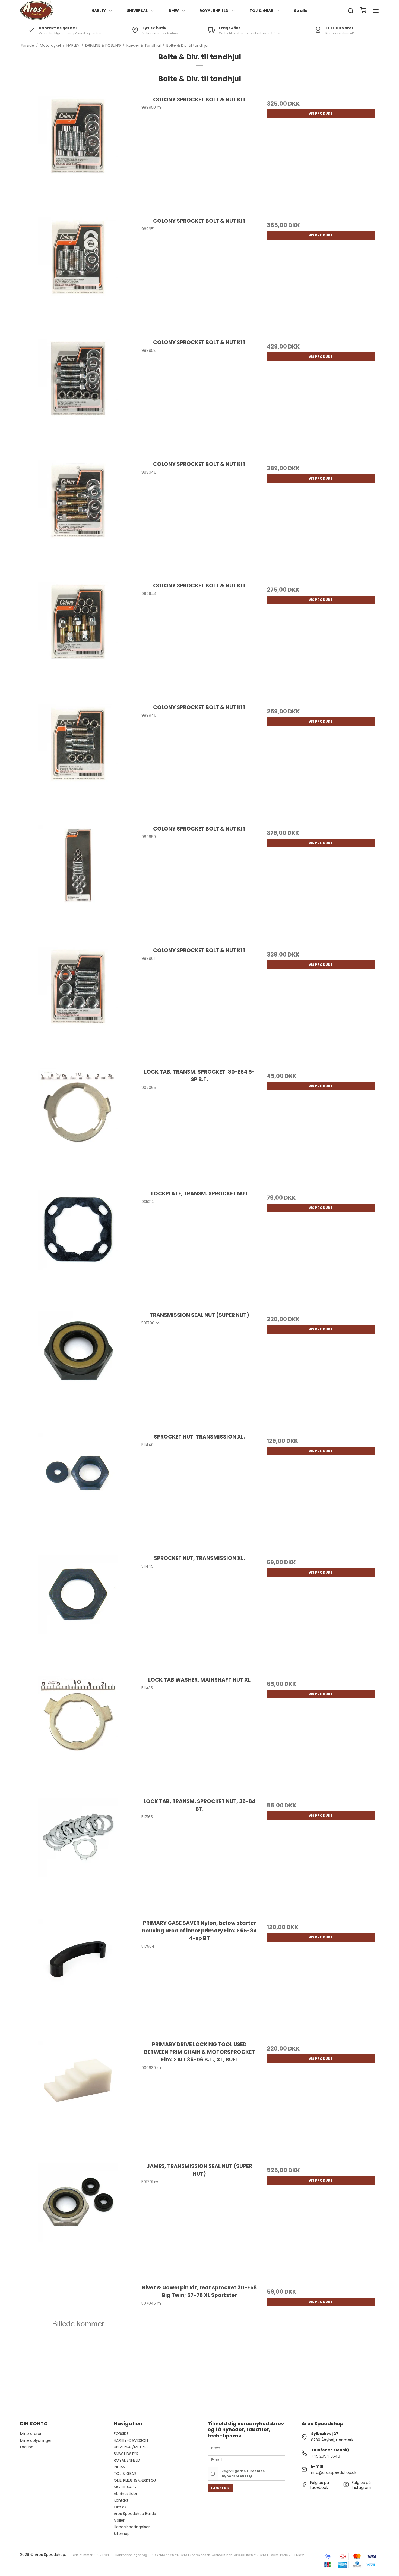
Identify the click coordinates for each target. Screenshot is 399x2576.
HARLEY (99, 11)
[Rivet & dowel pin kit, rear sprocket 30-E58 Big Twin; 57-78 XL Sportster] (78, 2342)
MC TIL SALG (125, 2487)
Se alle (301, 11)
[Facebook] (304, 2486)
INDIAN (120, 2467)
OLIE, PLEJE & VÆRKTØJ (135, 2480)
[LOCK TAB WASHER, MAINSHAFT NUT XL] (78, 1734)
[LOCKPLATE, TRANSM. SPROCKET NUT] (78, 1248)
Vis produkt (321, 113)
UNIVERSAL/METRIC (131, 2447)
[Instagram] (346, 2486)
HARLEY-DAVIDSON (131, 2440)
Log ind (27, 2447)
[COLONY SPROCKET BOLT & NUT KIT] (78, 154)
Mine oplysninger (36, 2440)
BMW (174, 11)
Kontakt (121, 2500)
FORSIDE (121, 2434)
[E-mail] (246, 2459)
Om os (120, 2507)
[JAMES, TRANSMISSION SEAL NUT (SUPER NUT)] (78, 2221)
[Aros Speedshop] (37, 11)
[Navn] (246, 2448)
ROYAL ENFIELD (214, 11)
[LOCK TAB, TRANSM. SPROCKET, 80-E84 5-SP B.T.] (78, 1126)
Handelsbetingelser (132, 2527)
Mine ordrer (31, 2434)
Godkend (220, 2488)
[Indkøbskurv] (363, 11)
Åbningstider (126, 2494)
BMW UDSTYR (126, 2454)
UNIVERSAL (137, 11)
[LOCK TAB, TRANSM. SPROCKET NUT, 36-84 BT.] (78, 1856)
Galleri (120, 2520)
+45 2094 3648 (326, 2456)
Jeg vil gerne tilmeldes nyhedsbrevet (243, 2473)
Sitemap (122, 2534)
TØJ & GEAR (261, 11)
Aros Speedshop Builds (135, 2514)
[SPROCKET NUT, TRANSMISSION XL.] (78, 1491)
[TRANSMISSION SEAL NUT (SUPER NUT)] (78, 1369)
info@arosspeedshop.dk (334, 2472)
